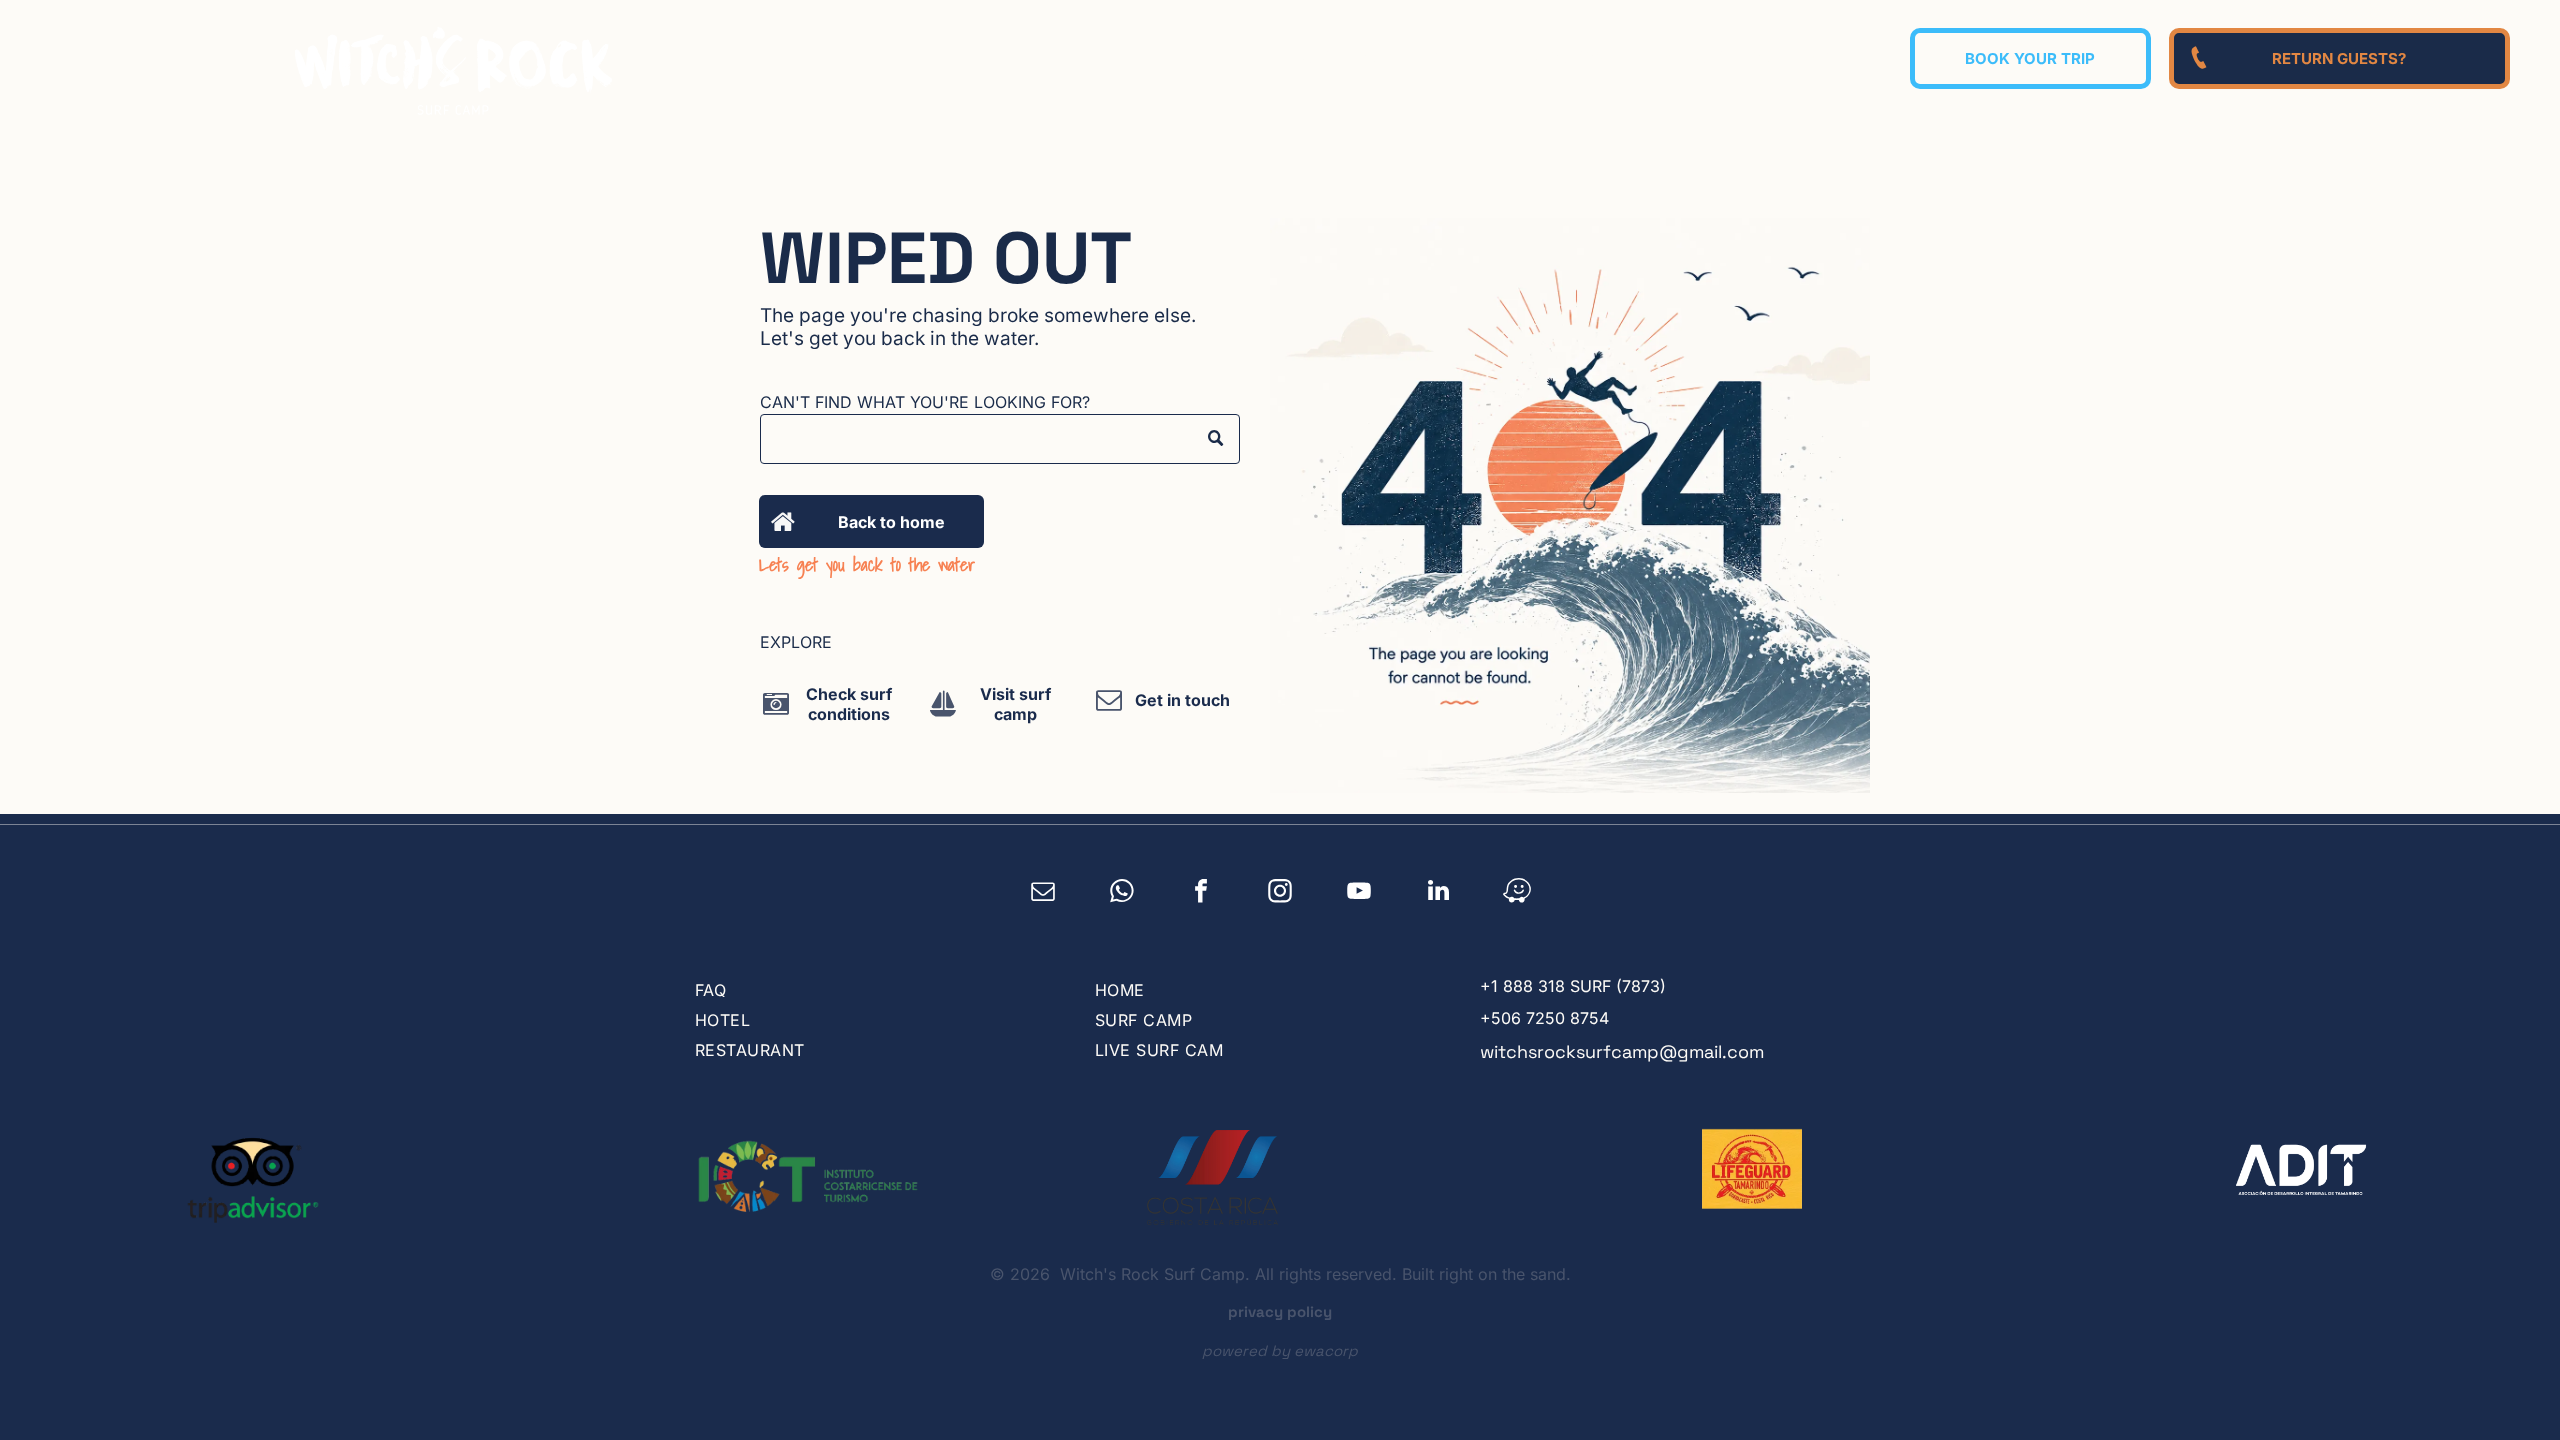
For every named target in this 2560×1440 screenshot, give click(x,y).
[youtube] (1359, 893)
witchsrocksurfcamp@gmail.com (1622, 1051)
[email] (1043, 893)
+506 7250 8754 (1544, 1018)
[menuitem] (1344, 56)
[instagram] (1280, 893)
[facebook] (1201, 893)
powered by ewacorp (1280, 1350)
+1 (1489, 986)
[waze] (1517, 893)
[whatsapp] (1122, 893)
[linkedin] (1438, 893)
